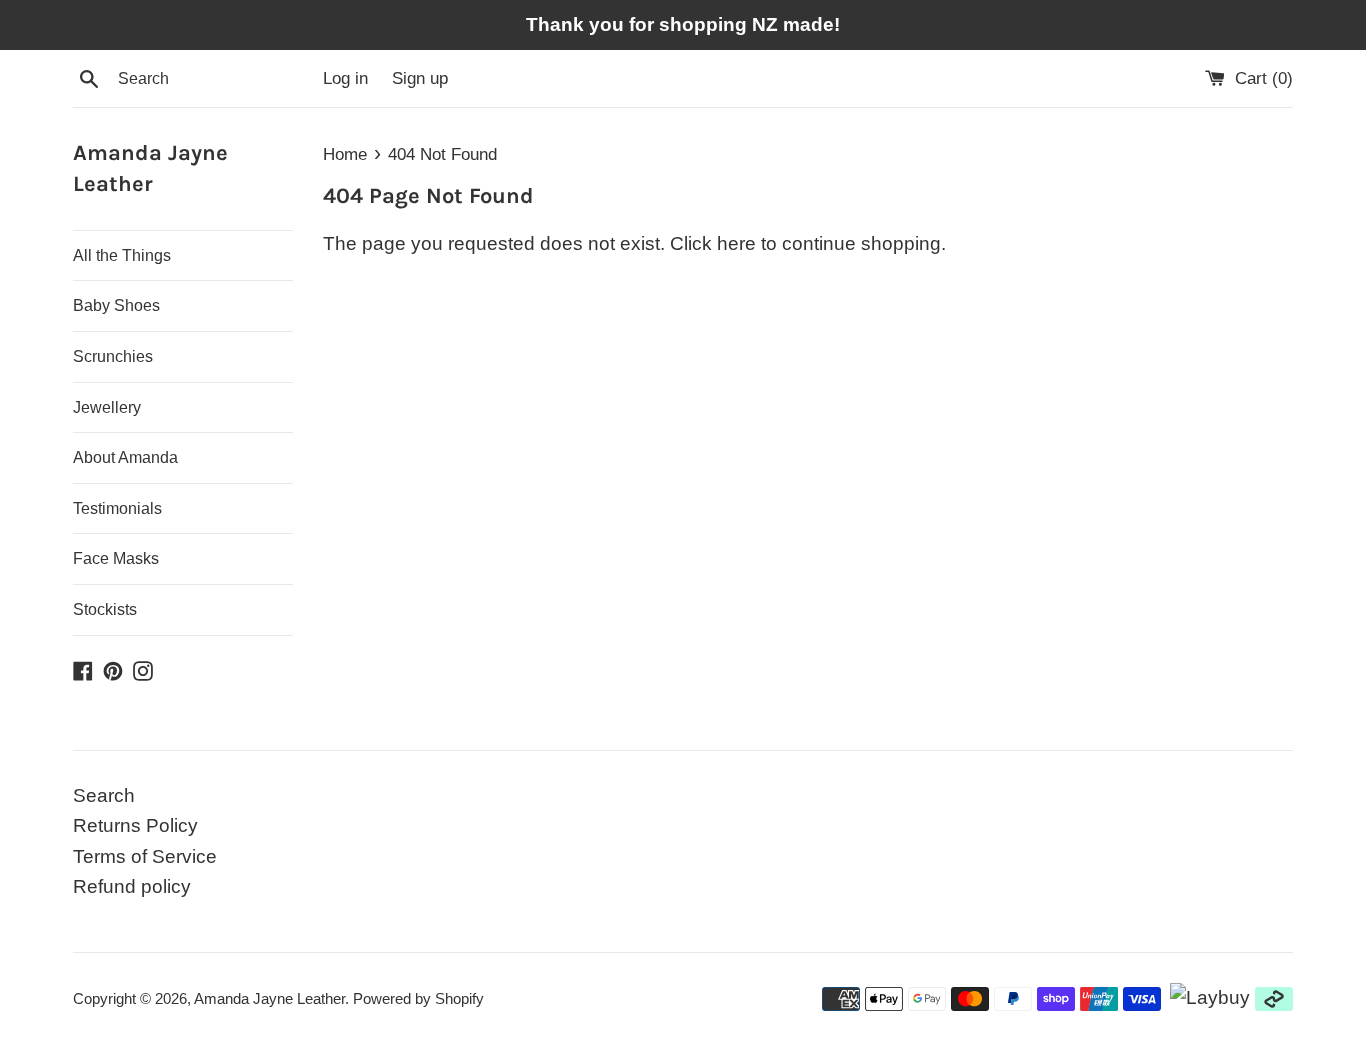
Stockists (105, 609)
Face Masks (116, 558)
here (736, 243)
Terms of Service (145, 856)
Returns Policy (135, 825)
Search (104, 795)
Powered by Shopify (418, 998)
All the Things (122, 255)
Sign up (420, 78)
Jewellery (107, 407)
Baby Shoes (116, 305)
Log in (345, 78)
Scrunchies (113, 356)
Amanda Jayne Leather (150, 168)
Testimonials (117, 508)
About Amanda (125, 457)
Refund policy (132, 886)
